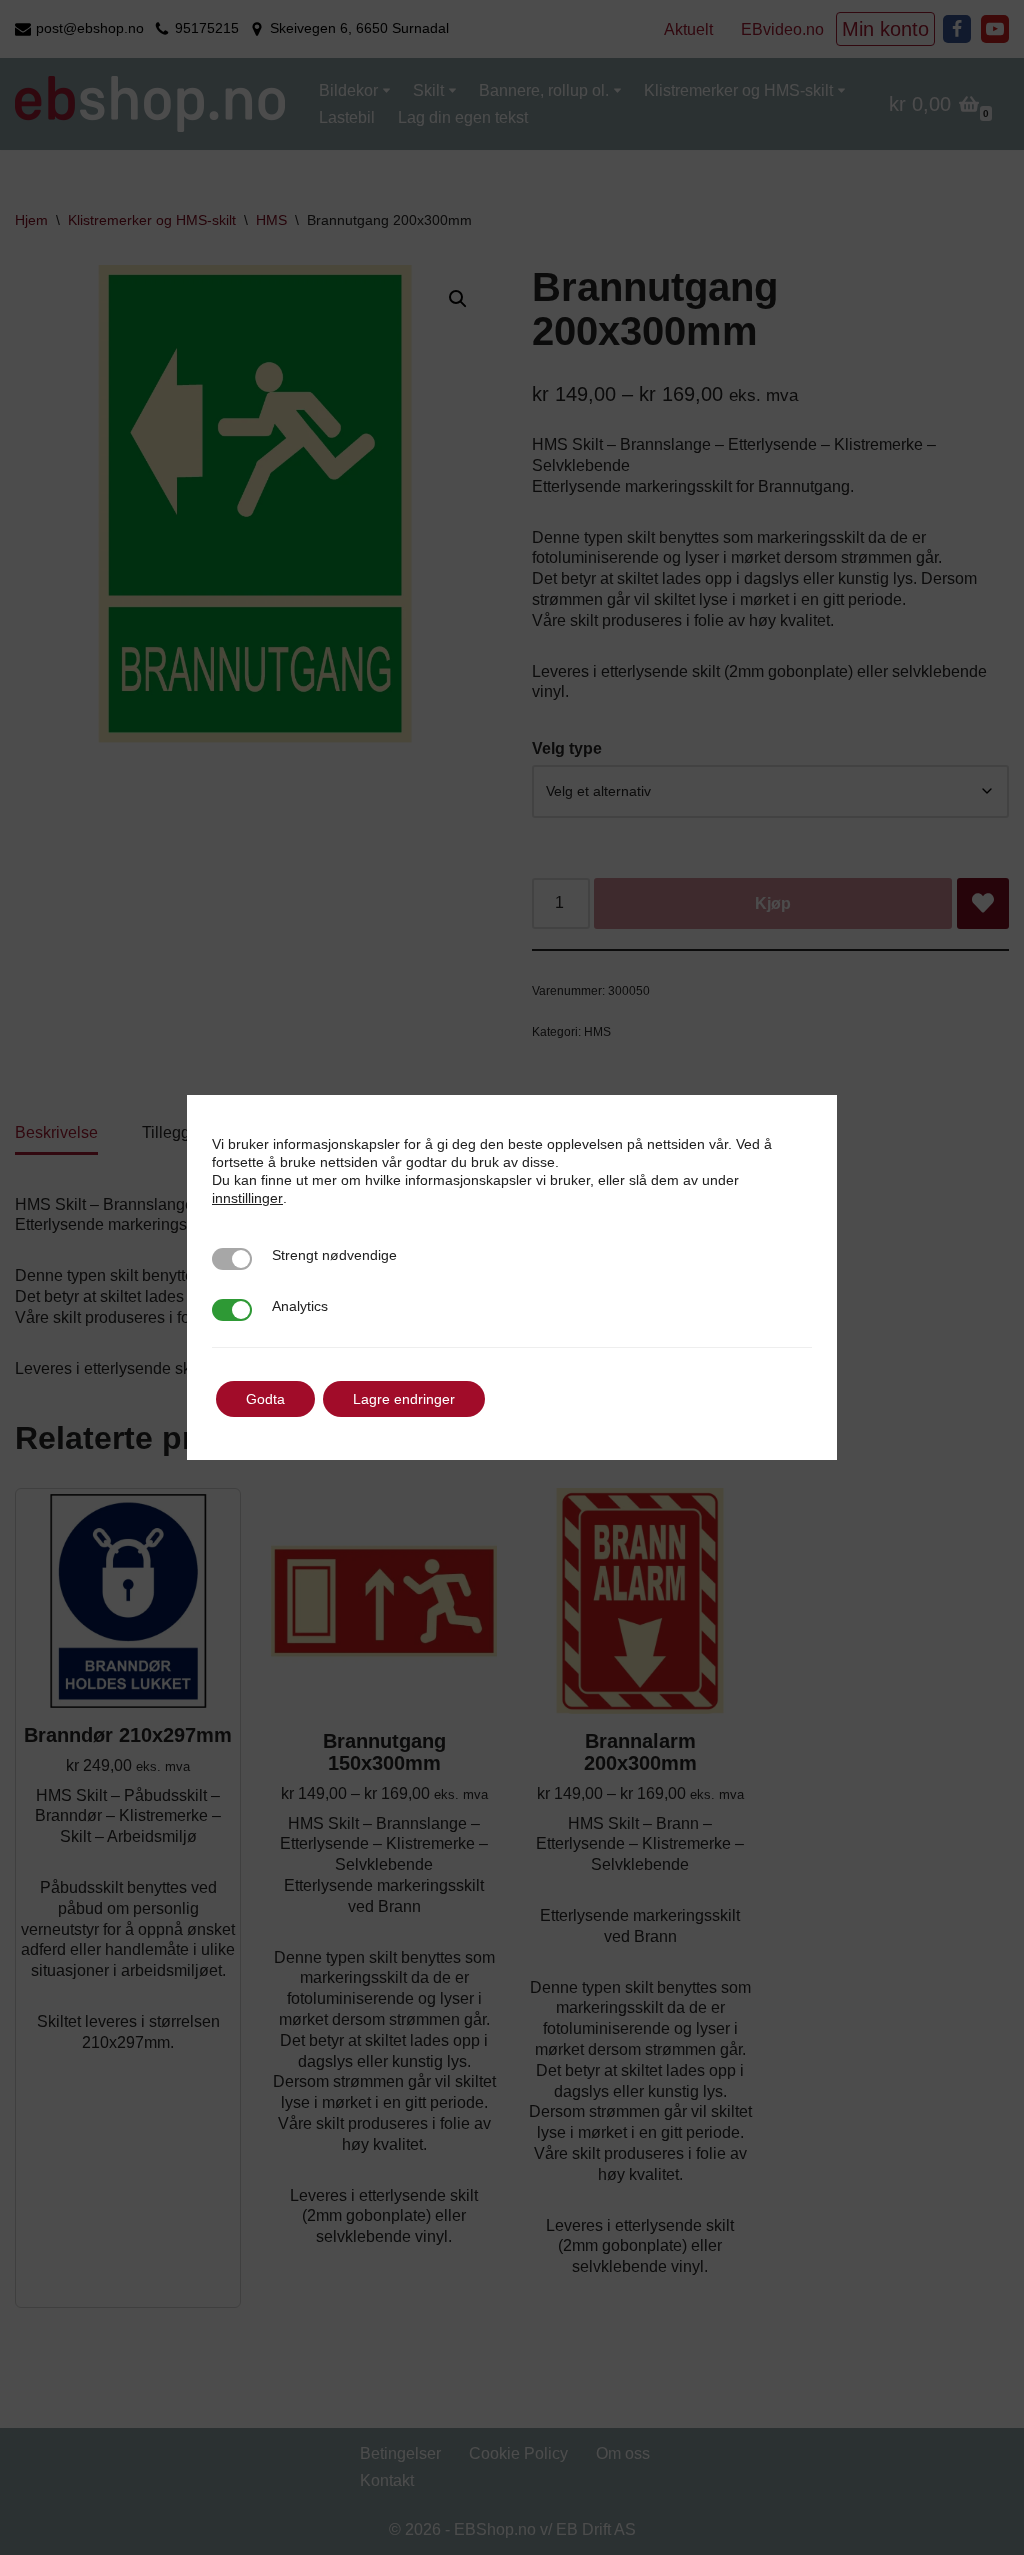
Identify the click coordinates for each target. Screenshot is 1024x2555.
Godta (265, 1399)
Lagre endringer (404, 1399)
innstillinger (247, 1198)
